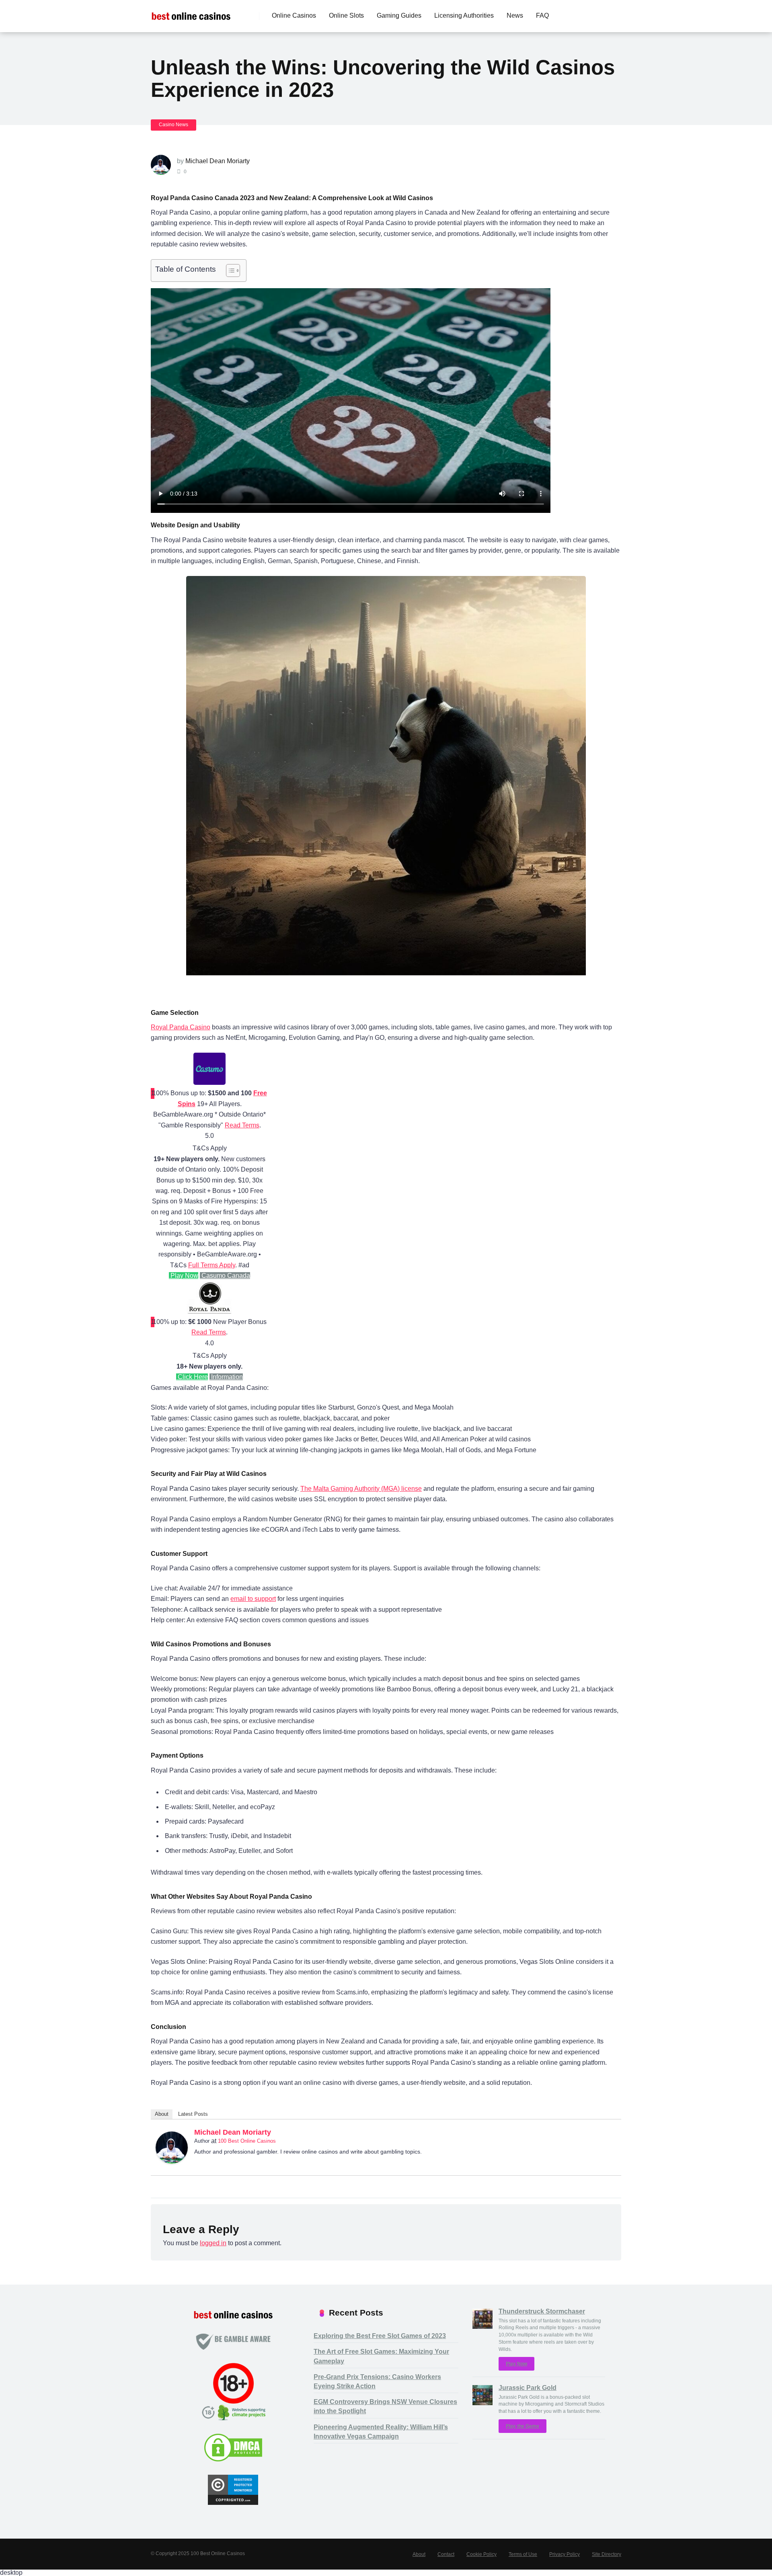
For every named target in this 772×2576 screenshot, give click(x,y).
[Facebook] (601, 2134)
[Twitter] (611, 2134)
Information (226, 1377)
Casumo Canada (225, 1276)
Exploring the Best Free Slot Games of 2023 (380, 2336)
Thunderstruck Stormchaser (542, 2311)
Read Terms (242, 1125)
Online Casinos (294, 15)
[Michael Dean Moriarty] (172, 2161)
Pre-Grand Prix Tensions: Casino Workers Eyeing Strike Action (377, 2381)
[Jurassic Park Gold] (482, 2403)
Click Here (192, 1377)
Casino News (173, 125)
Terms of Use (523, 2554)
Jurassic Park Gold (528, 2388)
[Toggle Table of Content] (229, 271)
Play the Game (523, 2426)
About (162, 2114)
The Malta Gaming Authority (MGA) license (361, 1489)
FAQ (542, 15)
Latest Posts (193, 2114)
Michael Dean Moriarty (218, 161)
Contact (446, 2554)
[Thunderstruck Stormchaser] (482, 2327)
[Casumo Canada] (209, 1083)
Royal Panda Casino (181, 1027)
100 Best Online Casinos (247, 2141)
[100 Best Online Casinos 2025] (191, 13)
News (515, 15)
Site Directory (607, 2554)
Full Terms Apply (212, 1265)
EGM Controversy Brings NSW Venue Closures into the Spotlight (385, 2406)
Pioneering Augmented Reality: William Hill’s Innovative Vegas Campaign (381, 2432)
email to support (253, 1599)
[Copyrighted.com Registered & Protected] (233, 2503)
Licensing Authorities (464, 15)
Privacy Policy (565, 2554)
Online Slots (346, 15)
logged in (213, 2243)
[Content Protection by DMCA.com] (233, 2460)
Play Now (184, 1276)
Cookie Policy (481, 2554)
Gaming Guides (399, 15)
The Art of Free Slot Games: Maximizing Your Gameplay (381, 2356)
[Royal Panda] (209, 1311)
